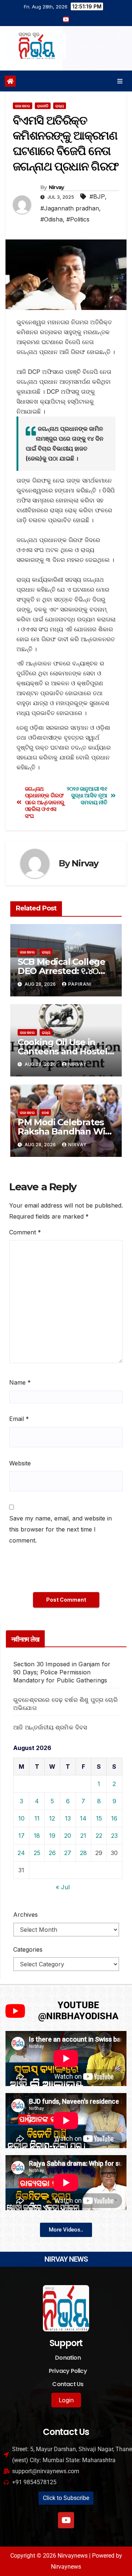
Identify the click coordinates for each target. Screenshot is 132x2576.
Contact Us (68, 2384)
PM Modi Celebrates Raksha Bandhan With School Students (66, 1131)
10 (21, 1818)
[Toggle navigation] (120, 81)
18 (37, 1836)
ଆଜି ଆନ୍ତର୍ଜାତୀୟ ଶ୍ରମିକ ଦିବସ (50, 1727)
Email (19, 1419)
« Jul (63, 1887)
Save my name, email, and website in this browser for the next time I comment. (60, 1529)
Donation (68, 2358)
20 (68, 1836)
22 (99, 1836)
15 (99, 1818)
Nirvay (56, 187)
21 (83, 1836)
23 (114, 1836)
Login (66, 2400)
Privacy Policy (68, 2371)
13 (68, 1818)
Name (20, 1382)
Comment (25, 1232)
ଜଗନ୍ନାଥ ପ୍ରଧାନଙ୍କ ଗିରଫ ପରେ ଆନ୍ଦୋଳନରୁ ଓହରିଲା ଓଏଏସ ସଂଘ (45, 802)
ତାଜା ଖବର (23, 106)
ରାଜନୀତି (43, 106)
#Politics (78, 219)
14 (83, 1818)
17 (21, 1836)
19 (52, 1836)
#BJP (97, 196)
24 (21, 1853)
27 (68, 1853)
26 (52, 1853)
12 (52, 1818)
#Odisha (52, 219)
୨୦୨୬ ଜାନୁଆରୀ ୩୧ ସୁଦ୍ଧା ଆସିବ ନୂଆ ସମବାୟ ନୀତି (87, 796)
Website (20, 1463)
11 (37, 1818)
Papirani (80, 984)
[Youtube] (66, 2520)
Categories (28, 1949)
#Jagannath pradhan (70, 208)
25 (37, 1853)
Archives (25, 1915)
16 (114, 1818)
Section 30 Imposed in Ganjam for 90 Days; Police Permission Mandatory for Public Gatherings (62, 1672)
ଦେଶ (45, 1112)
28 (83, 1853)
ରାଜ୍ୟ (60, 106)
